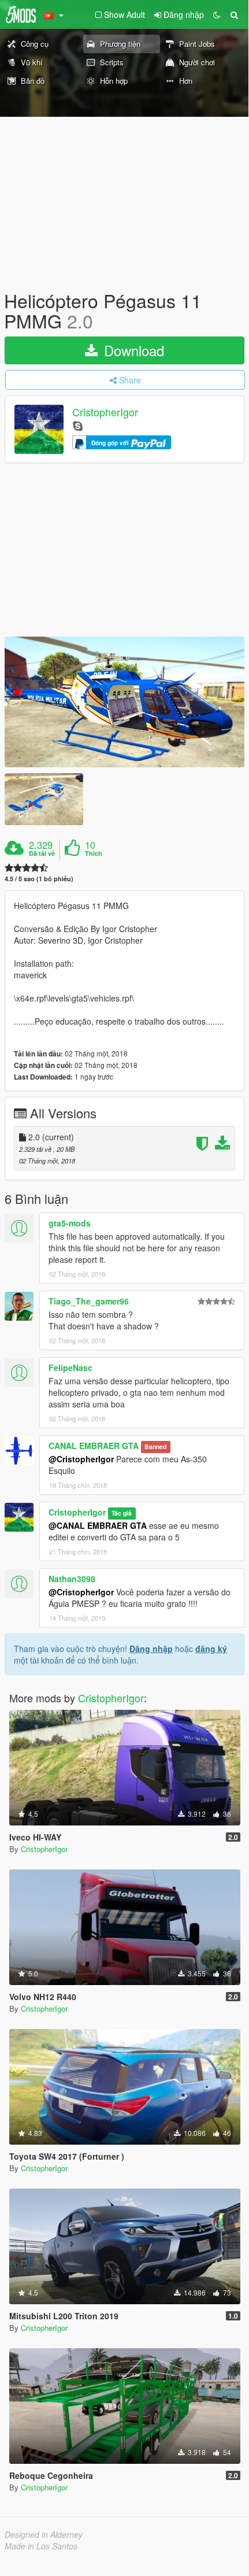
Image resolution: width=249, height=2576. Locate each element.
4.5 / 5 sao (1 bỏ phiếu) (39, 879)
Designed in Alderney (44, 2534)
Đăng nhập (151, 1649)
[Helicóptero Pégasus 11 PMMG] (125, 702)
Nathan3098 (72, 1579)
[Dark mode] (217, 14)
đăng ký (211, 1649)
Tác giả (122, 1513)
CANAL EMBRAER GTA (94, 1446)
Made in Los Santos (41, 2546)
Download (132, 350)
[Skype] (78, 425)
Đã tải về (42, 853)
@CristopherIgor (81, 1459)
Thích (94, 853)
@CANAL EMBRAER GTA (98, 1525)
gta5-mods (70, 1223)
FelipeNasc (70, 1368)
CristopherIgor (105, 412)
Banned (155, 1446)
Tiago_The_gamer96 (89, 1301)
